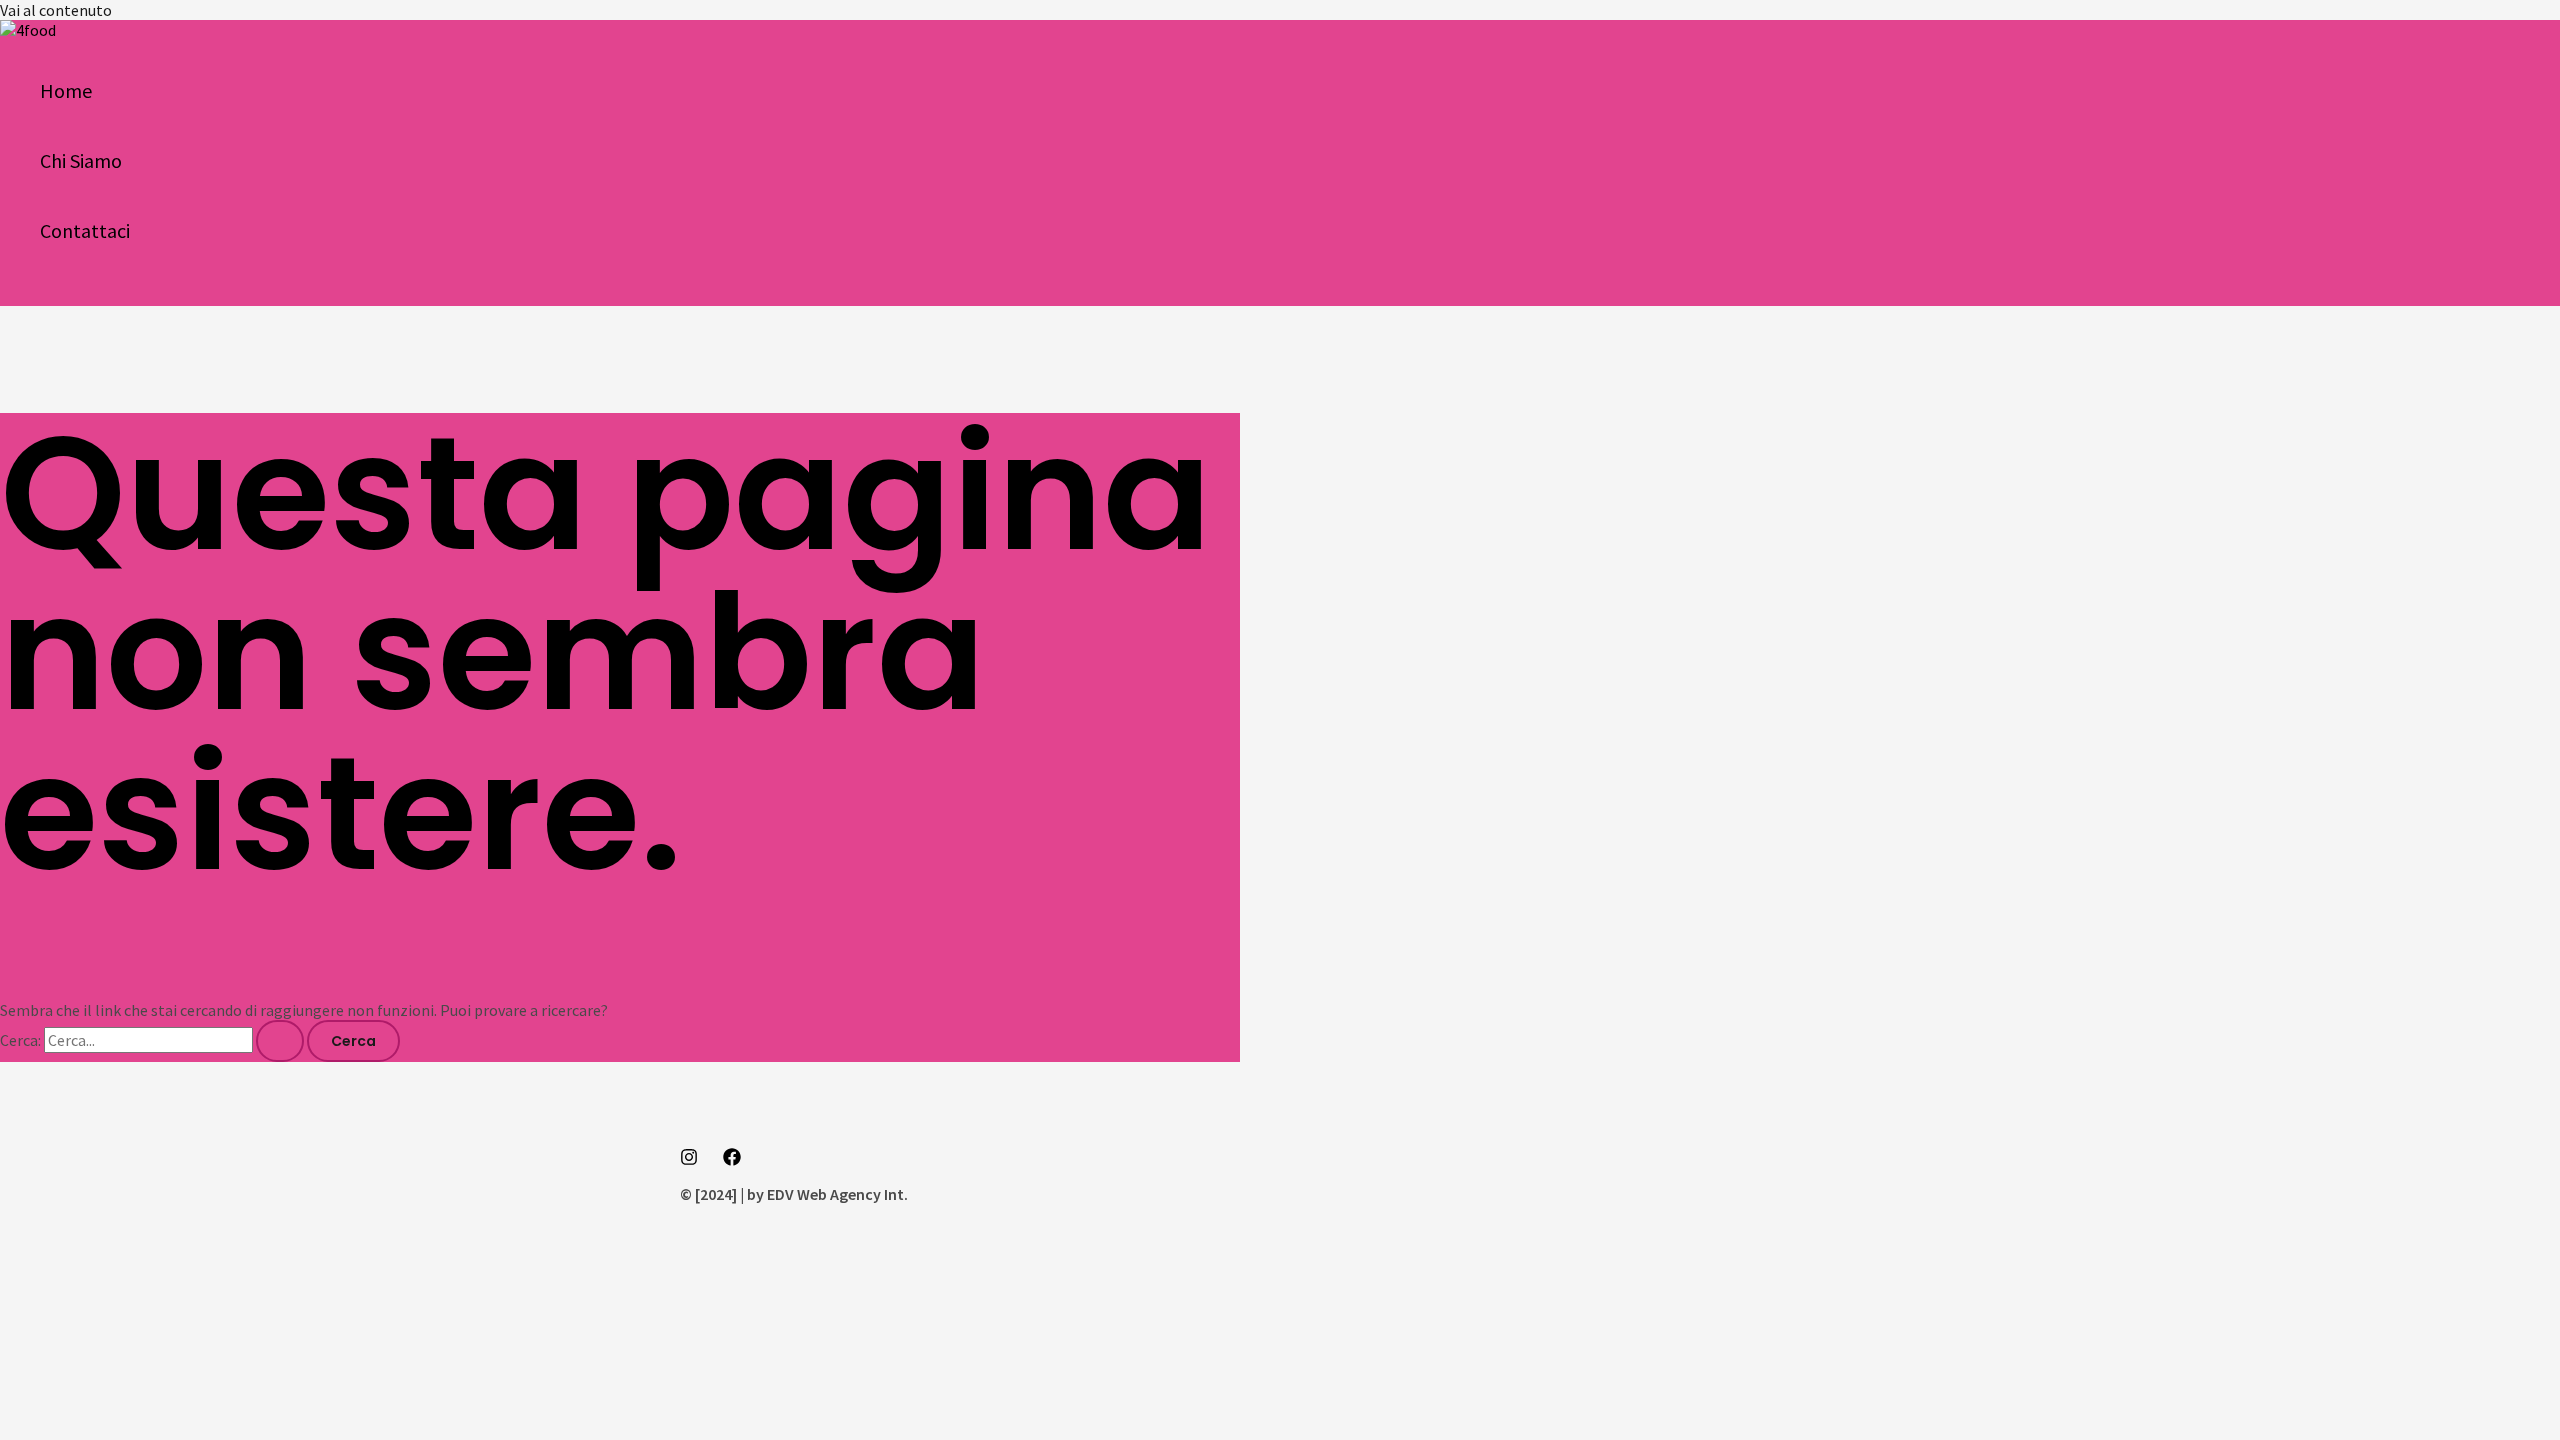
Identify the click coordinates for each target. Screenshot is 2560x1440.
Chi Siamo (81, 160)
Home (66, 90)
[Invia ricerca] (280, 1041)
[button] (22, 294)
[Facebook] (732, 1160)
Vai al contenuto (56, 10)
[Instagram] (689, 1160)
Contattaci (85, 230)
